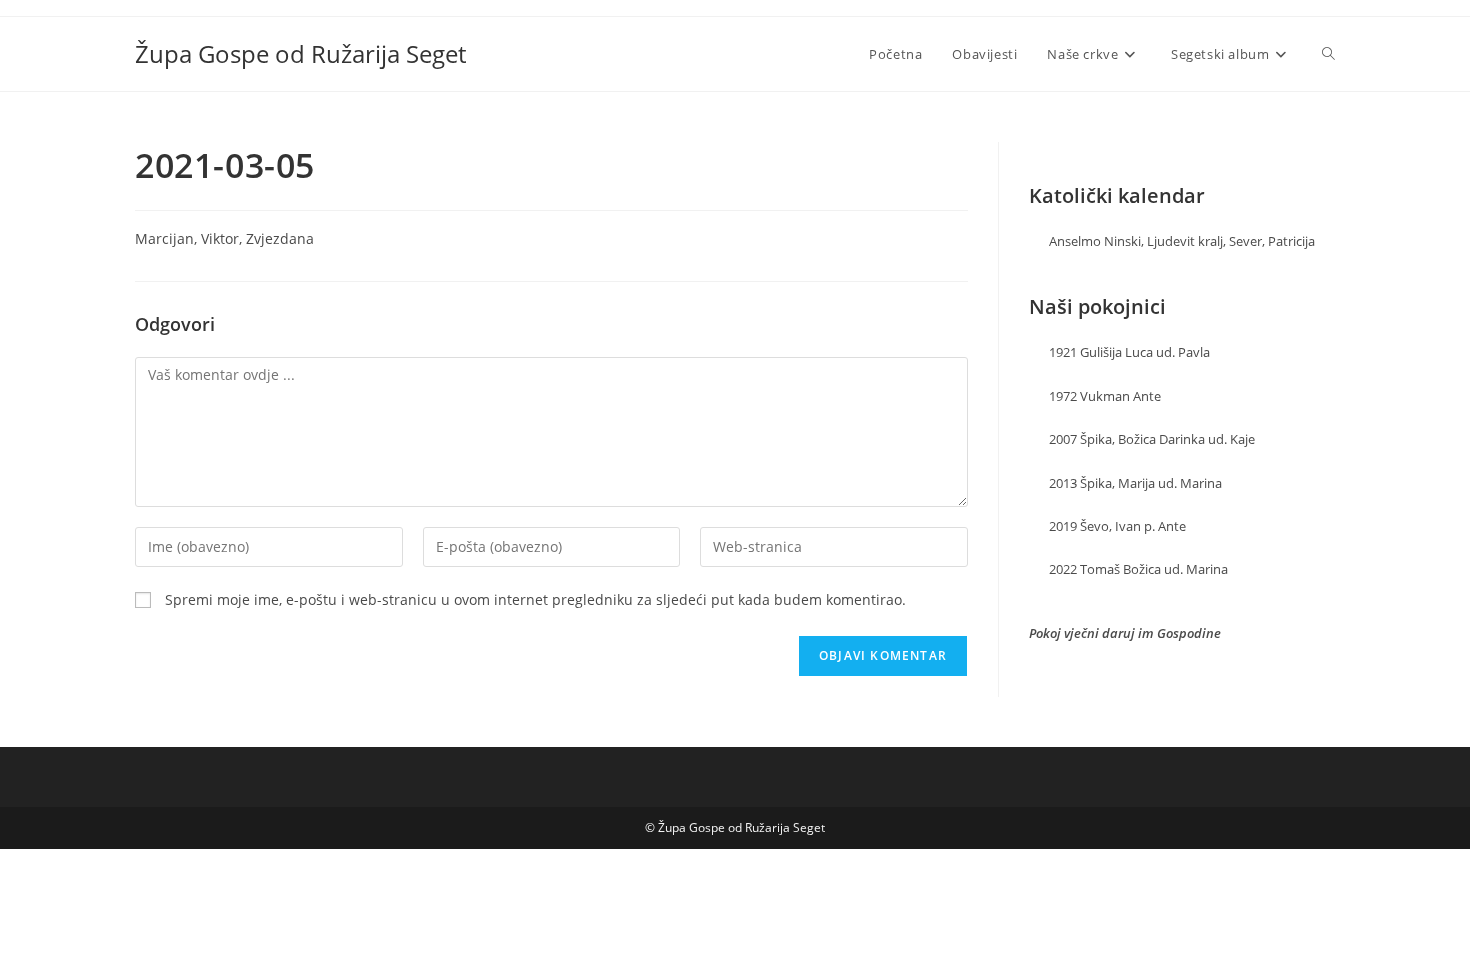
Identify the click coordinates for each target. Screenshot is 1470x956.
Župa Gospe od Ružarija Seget (300, 53)
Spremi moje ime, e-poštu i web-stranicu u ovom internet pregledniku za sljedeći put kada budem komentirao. (535, 599)
